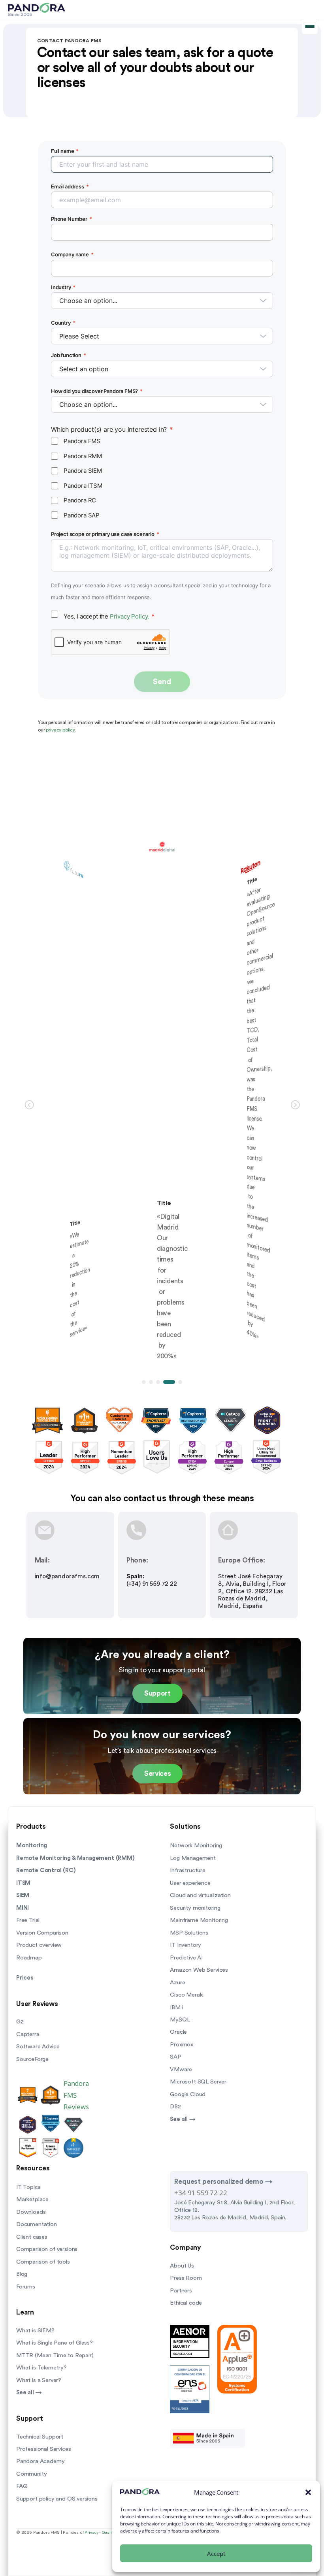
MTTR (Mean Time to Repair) (55, 2355)
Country (63, 323)
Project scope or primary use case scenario (105, 534)
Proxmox (182, 2045)
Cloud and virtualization (200, 1895)
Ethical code (186, 2303)
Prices (25, 1978)
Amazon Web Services (199, 1970)
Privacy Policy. (129, 616)
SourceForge (32, 2059)
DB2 (175, 2107)
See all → (183, 2119)
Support (157, 1693)
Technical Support (40, 2437)
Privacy (91, 2533)
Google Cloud (188, 2094)
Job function (69, 355)
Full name (65, 151)
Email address (70, 186)
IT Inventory (186, 1945)
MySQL (180, 2020)
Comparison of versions (47, 2249)
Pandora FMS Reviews (76, 2095)
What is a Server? (39, 2380)
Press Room (186, 2278)
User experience (190, 1883)
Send (162, 682)
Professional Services (43, 2449)
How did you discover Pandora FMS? (97, 391)
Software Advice (38, 2047)
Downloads (31, 2212)
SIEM (23, 1895)
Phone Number (72, 219)
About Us (182, 2266)
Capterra (28, 2034)
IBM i (176, 2007)
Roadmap (29, 1958)
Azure (177, 1983)
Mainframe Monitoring (199, 1920)
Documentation (37, 2224)
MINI (23, 1908)
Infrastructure (188, 1870)
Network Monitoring (196, 1846)
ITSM (23, 1883)
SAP (175, 2057)
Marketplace (32, 2199)
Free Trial (28, 1920)
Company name (72, 254)
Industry (63, 287)
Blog (22, 2274)
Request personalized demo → (223, 2182)
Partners (181, 2291)
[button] (308, 2492)
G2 (20, 2022)
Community (31, 2474)
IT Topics (28, 2187)
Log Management (193, 1858)
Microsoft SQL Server (198, 2082)
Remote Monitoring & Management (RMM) (75, 1858)
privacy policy (60, 730)
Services (157, 1774)
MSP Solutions (189, 1933)
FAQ (22, 2486)
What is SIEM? (35, 2331)
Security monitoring (195, 1908)
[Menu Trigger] (310, 26)
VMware (181, 2069)
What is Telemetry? (41, 2368)
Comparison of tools (43, 2262)
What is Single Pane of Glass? (55, 2343)
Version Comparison (42, 1933)
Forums (26, 2287)
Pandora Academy (40, 2461)
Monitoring (32, 1846)
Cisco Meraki (187, 1995)
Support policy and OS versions (57, 2499)
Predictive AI (186, 1958)
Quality (108, 2533)
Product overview (39, 1945)
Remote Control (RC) (46, 1870)
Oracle (178, 2032)
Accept (216, 2553)
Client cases (32, 2237)
